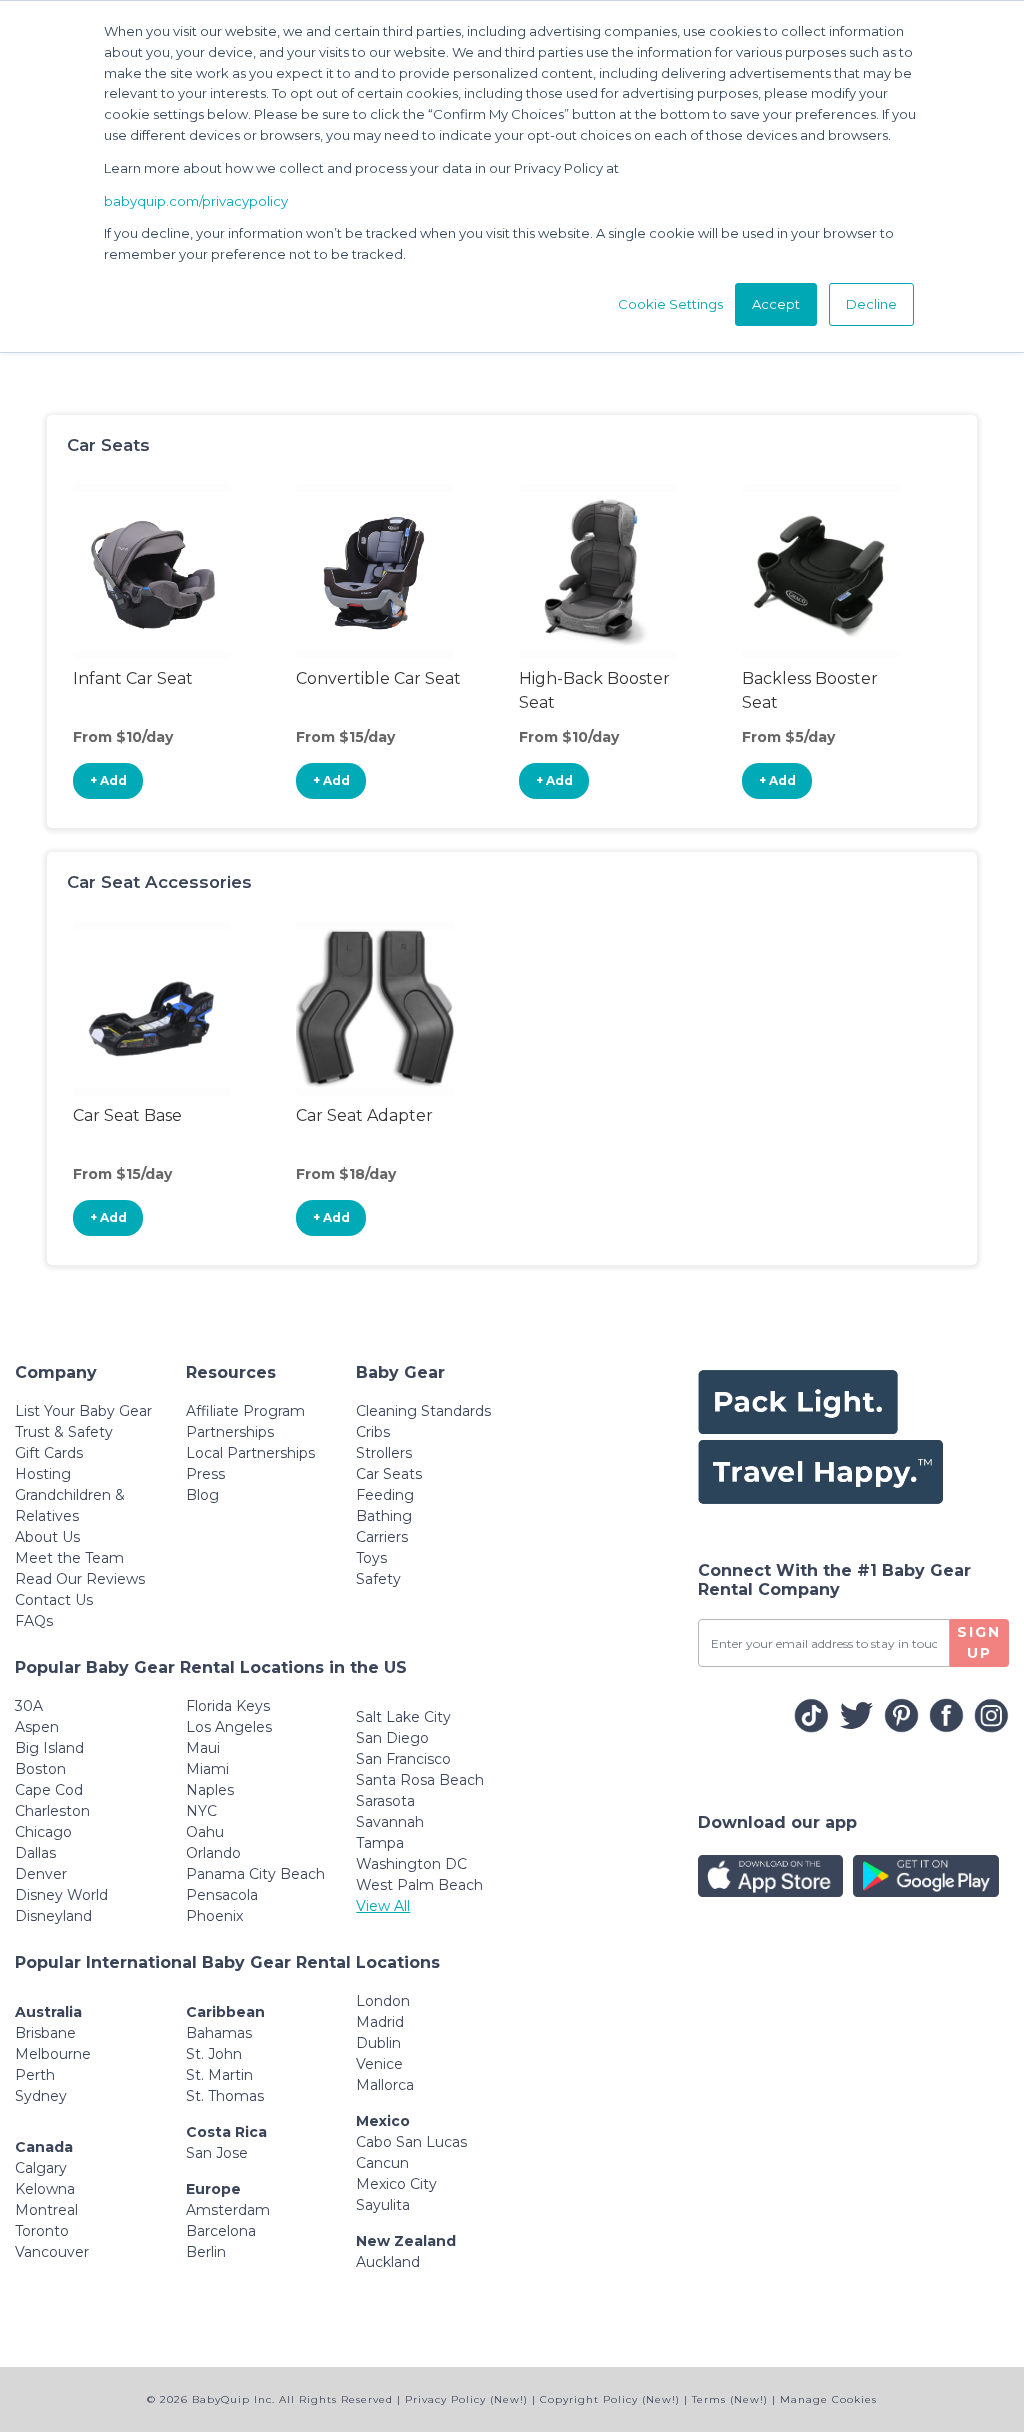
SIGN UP (979, 1642)
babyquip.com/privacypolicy (196, 201)
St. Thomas (225, 2096)
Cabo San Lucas (411, 2142)
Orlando (213, 1853)
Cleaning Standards (423, 1411)
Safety (378, 1579)
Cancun (382, 2163)
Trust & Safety (64, 1432)
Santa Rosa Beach (420, 1780)
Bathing (384, 1516)
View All (383, 1906)
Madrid (380, 2022)
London (383, 2001)
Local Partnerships (250, 1453)
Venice (379, 2064)
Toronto (42, 2231)
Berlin (206, 2252)
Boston (40, 1769)
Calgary (41, 2168)
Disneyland (53, 1916)
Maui (203, 1748)
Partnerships (230, 1432)
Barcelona (221, 2231)
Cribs (373, 1432)
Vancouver (52, 2252)
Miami (207, 1769)
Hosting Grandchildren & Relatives (70, 1495)
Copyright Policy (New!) (610, 2399)
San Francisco (403, 1759)
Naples (210, 1790)
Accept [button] (776, 304)
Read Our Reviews (80, 1579)
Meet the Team (69, 1558)
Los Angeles (229, 1727)
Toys (371, 1558)
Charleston (52, 1811)
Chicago (43, 1832)
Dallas (35, 1853)
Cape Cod (49, 1790)
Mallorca (385, 2085)
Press (205, 1474)
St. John (214, 2054)
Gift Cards (49, 1453)
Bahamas (219, 2033)
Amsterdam (228, 2210)
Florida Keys (228, 1706)
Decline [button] (871, 304)
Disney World (61, 1895)
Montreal (46, 2210)
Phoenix (214, 1916)
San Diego (392, 1738)
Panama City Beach (255, 1874)
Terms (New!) (730, 2399)
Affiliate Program (245, 1411)
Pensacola (222, 1895)
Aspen (37, 1727)
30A (29, 1706)
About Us (47, 1537)
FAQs (34, 1621)
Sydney (41, 2096)
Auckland (388, 2262)
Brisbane (45, 2033)
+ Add (108, 780)
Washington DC (411, 1864)
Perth (35, 2075)
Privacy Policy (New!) (466, 2399)
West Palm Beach (419, 1885)
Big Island (49, 1748)
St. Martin (219, 2075)
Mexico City (396, 2184)
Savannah (390, 1822)
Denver (41, 1874)
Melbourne (53, 2054)
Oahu (205, 1832)
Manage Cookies (828, 2399)
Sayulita (383, 2205)
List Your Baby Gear (83, 1411)
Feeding (385, 1495)
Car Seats (389, 1474)
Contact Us (54, 1600)
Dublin (378, 2043)
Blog (202, 1495)
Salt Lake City (403, 1717)
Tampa (380, 1843)
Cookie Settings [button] (670, 304)
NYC (201, 1811)
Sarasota (385, 1801)
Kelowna (45, 2189)
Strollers (384, 1453)
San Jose (217, 2153)
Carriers (382, 1537)
